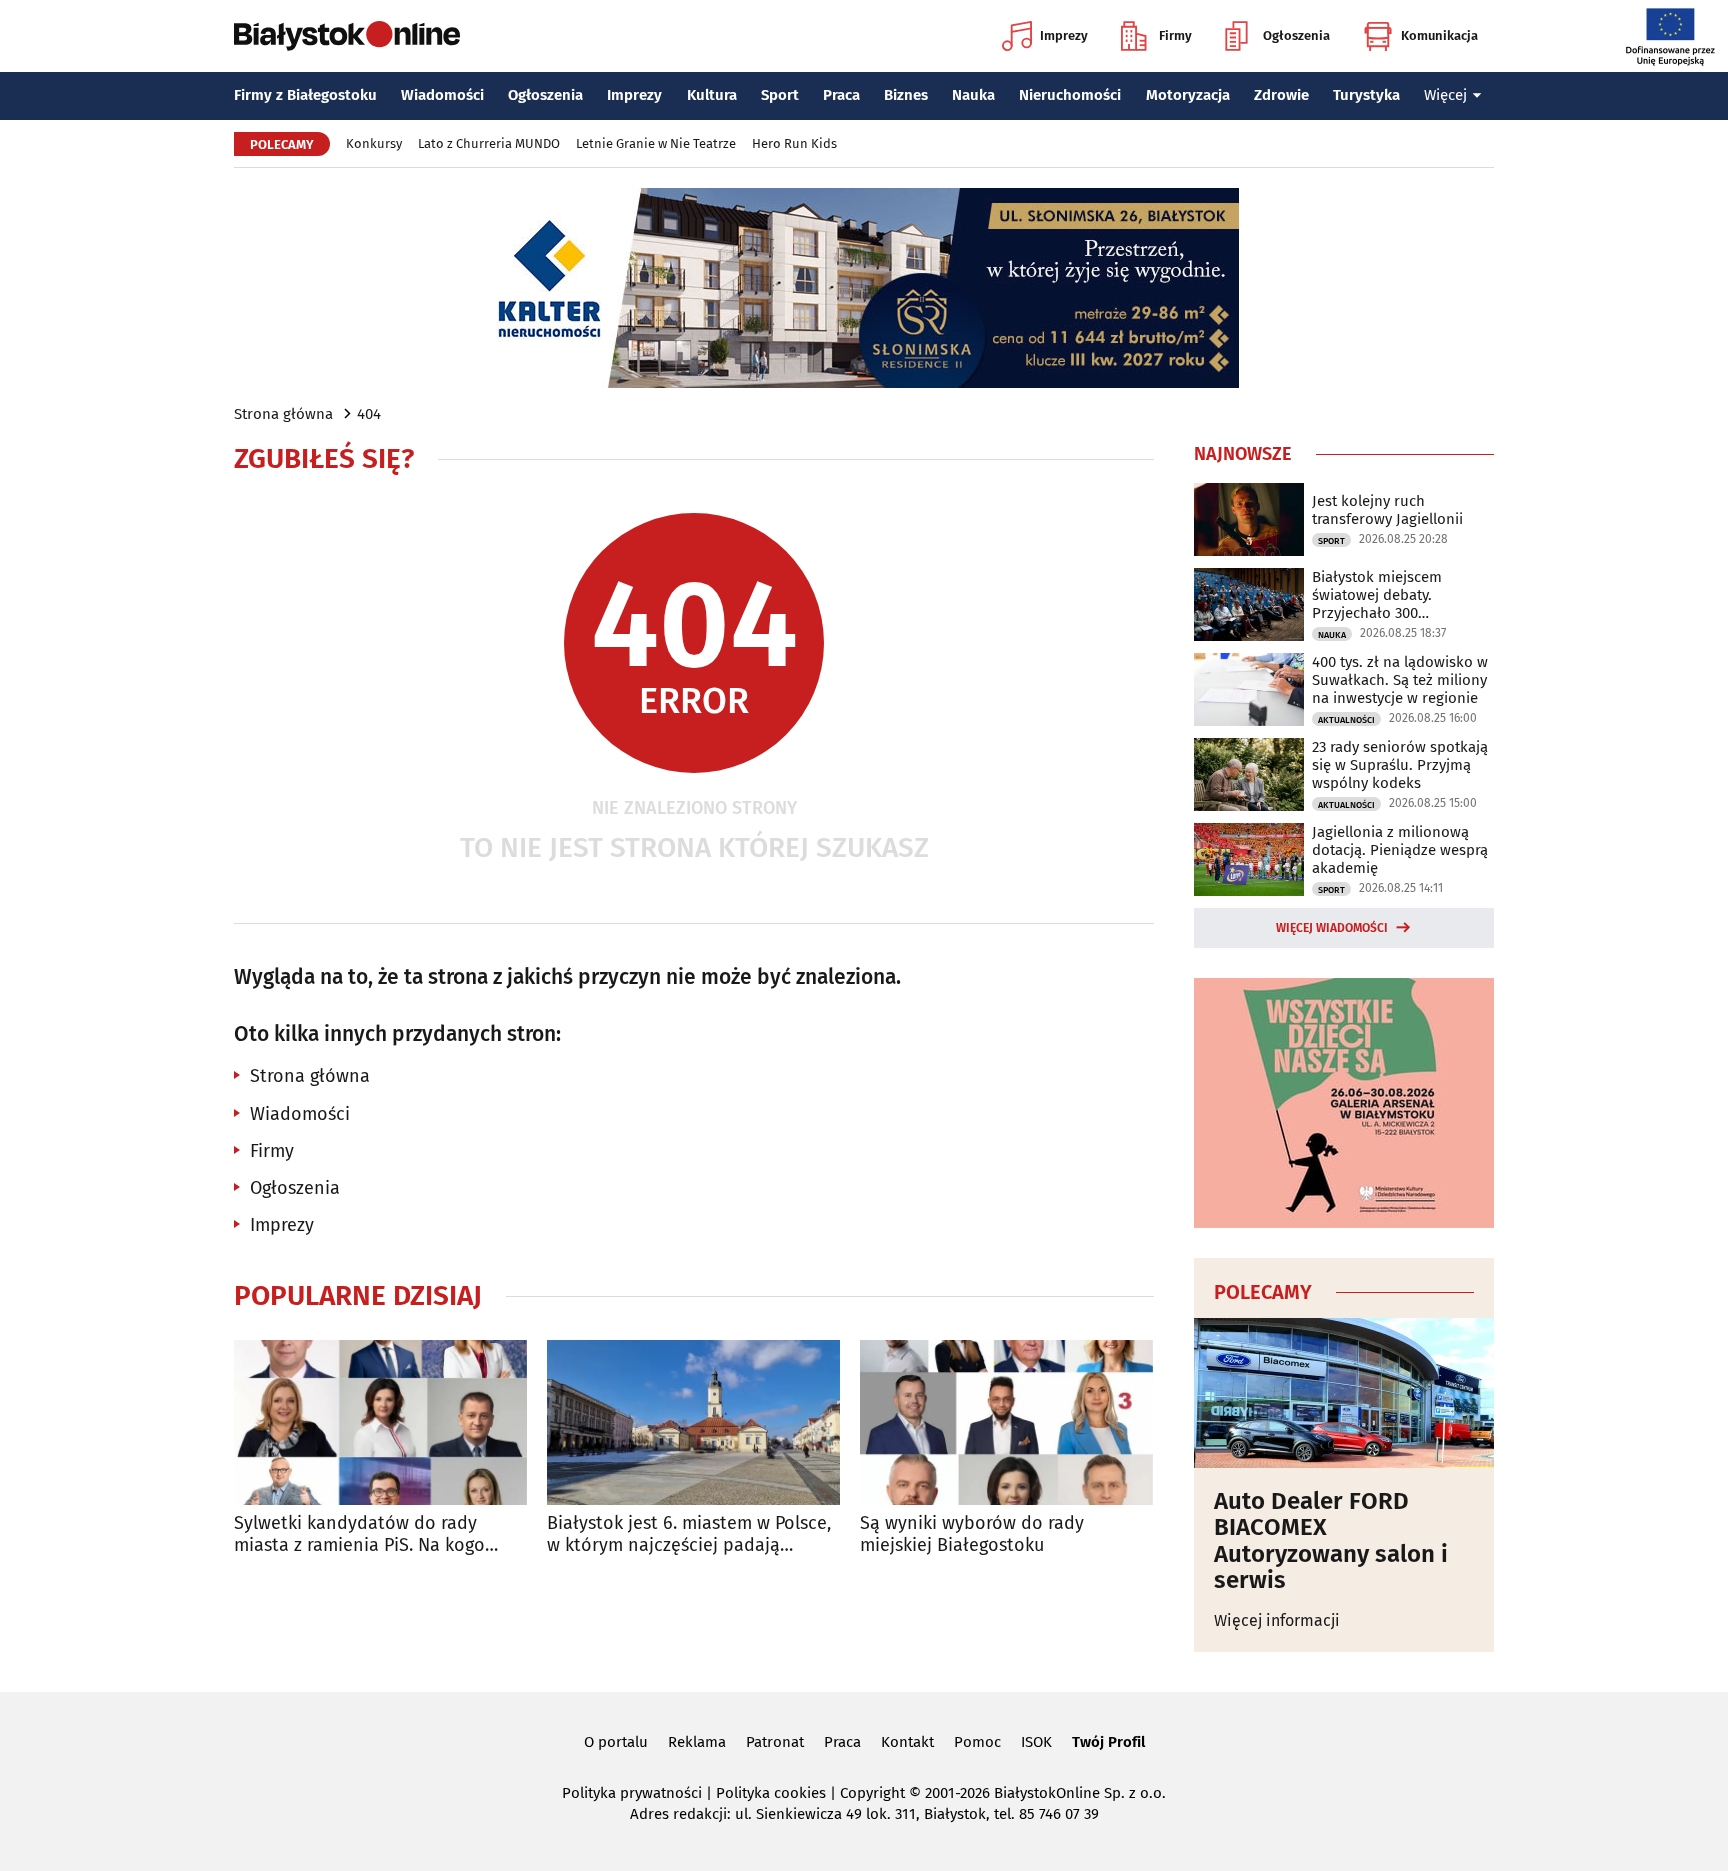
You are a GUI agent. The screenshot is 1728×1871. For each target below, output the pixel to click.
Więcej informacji (1277, 1620)
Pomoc (977, 1742)
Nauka (973, 95)
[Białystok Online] (347, 36)
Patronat (775, 1742)
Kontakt (907, 1742)
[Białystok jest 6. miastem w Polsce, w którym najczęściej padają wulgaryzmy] (693, 1422)
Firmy (1175, 35)
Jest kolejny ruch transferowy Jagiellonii (1387, 510)
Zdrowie (1281, 95)
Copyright (872, 1793)
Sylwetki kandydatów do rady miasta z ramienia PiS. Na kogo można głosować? (359, 1534)
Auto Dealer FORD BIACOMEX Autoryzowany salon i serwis (1331, 1541)
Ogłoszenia (1296, 35)
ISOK (1036, 1742)
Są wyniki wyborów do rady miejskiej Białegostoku (972, 1534)
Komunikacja (1439, 35)
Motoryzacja (1188, 95)
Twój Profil (1108, 1742)
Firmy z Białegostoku (305, 95)
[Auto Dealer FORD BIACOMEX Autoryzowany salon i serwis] (1344, 1393)
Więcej (1445, 95)
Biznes (906, 95)
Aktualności (1346, 720)
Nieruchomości (1070, 95)
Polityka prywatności (632, 1793)
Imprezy (1064, 35)
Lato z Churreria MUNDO (489, 143)
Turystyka (1366, 95)
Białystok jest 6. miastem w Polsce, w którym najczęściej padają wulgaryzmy (689, 1534)
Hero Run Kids (794, 143)
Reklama (697, 1742)
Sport (780, 95)
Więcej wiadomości (1332, 928)
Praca (841, 95)
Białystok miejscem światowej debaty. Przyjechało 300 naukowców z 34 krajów (1392, 595)
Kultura (712, 95)
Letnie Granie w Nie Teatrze (656, 143)
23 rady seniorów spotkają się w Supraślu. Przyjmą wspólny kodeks (1400, 765)
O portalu (616, 1742)
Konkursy (374, 143)
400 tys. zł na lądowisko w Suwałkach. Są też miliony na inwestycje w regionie (1400, 680)
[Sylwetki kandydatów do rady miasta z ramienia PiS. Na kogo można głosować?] (380, 1422)
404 (369, 414)
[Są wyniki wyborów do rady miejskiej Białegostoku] (1006, 1422)
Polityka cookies (771, 1793)
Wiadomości (442, 95)
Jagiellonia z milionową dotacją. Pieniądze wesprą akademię (1400, 850)
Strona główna (283, 414)
